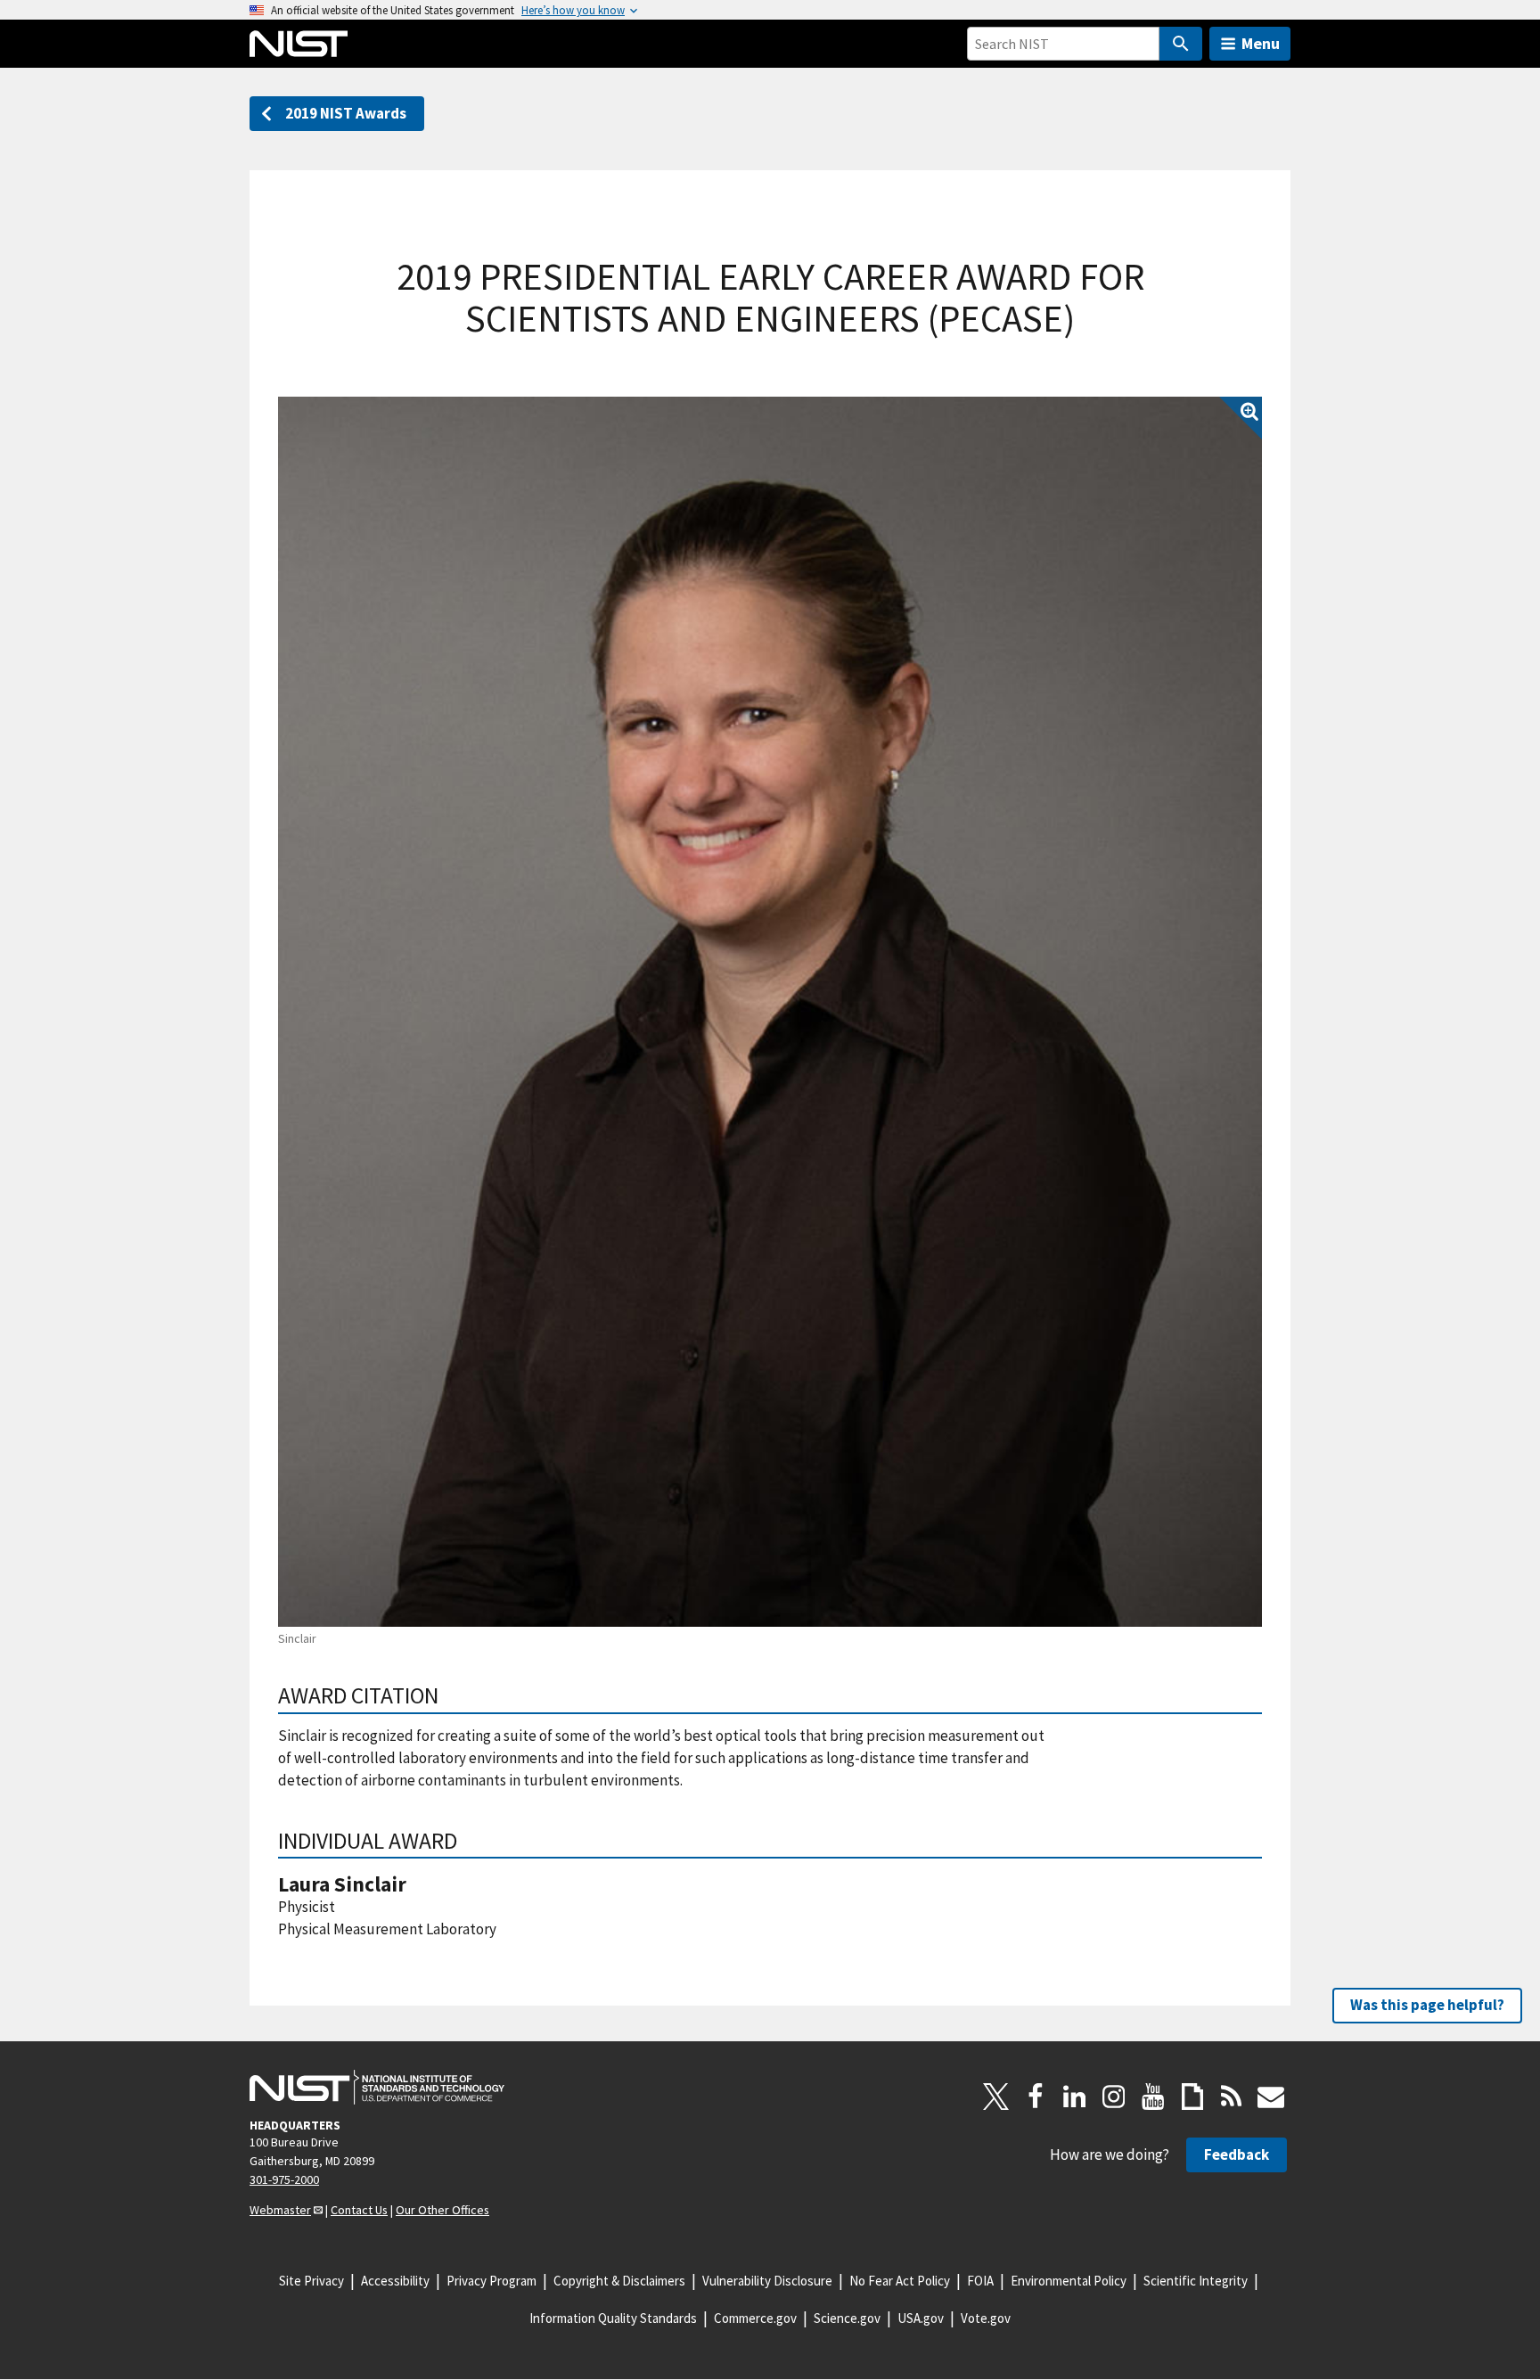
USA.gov (921, 2318)
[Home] (299, 44)
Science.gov (847, 2318)
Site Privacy (311, 2281)
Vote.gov (986, 2318)
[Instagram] (1114, 2097)
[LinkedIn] (1075, 2097)
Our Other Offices (442, 2210)
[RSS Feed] (1232, 2097)
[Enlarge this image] (770, 1012)
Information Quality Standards (613, 2318)
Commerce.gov (755, 2318)
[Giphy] (1192, 2097)
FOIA (980, 2281)
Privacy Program (491, 2281)
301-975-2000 (284, 2179)
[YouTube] (1153, 2097)
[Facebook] (1036, 2097)
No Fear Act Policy (900, 2281)
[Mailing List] (1271, 2097)
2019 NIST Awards (346, 113)
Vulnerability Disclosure (767, 2281)
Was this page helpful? (1427, 2005)
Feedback (1237, 2154)
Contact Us (359, 2210)
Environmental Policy (1069, 2281)
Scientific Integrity (1196, 2281)
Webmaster (280, 2210)
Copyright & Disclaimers (619, 2281)
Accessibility (395, 2281)
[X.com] (996, 2097)
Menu (1261, 43)
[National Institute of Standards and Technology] (377, 2088)
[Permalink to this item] (451, 1695)
